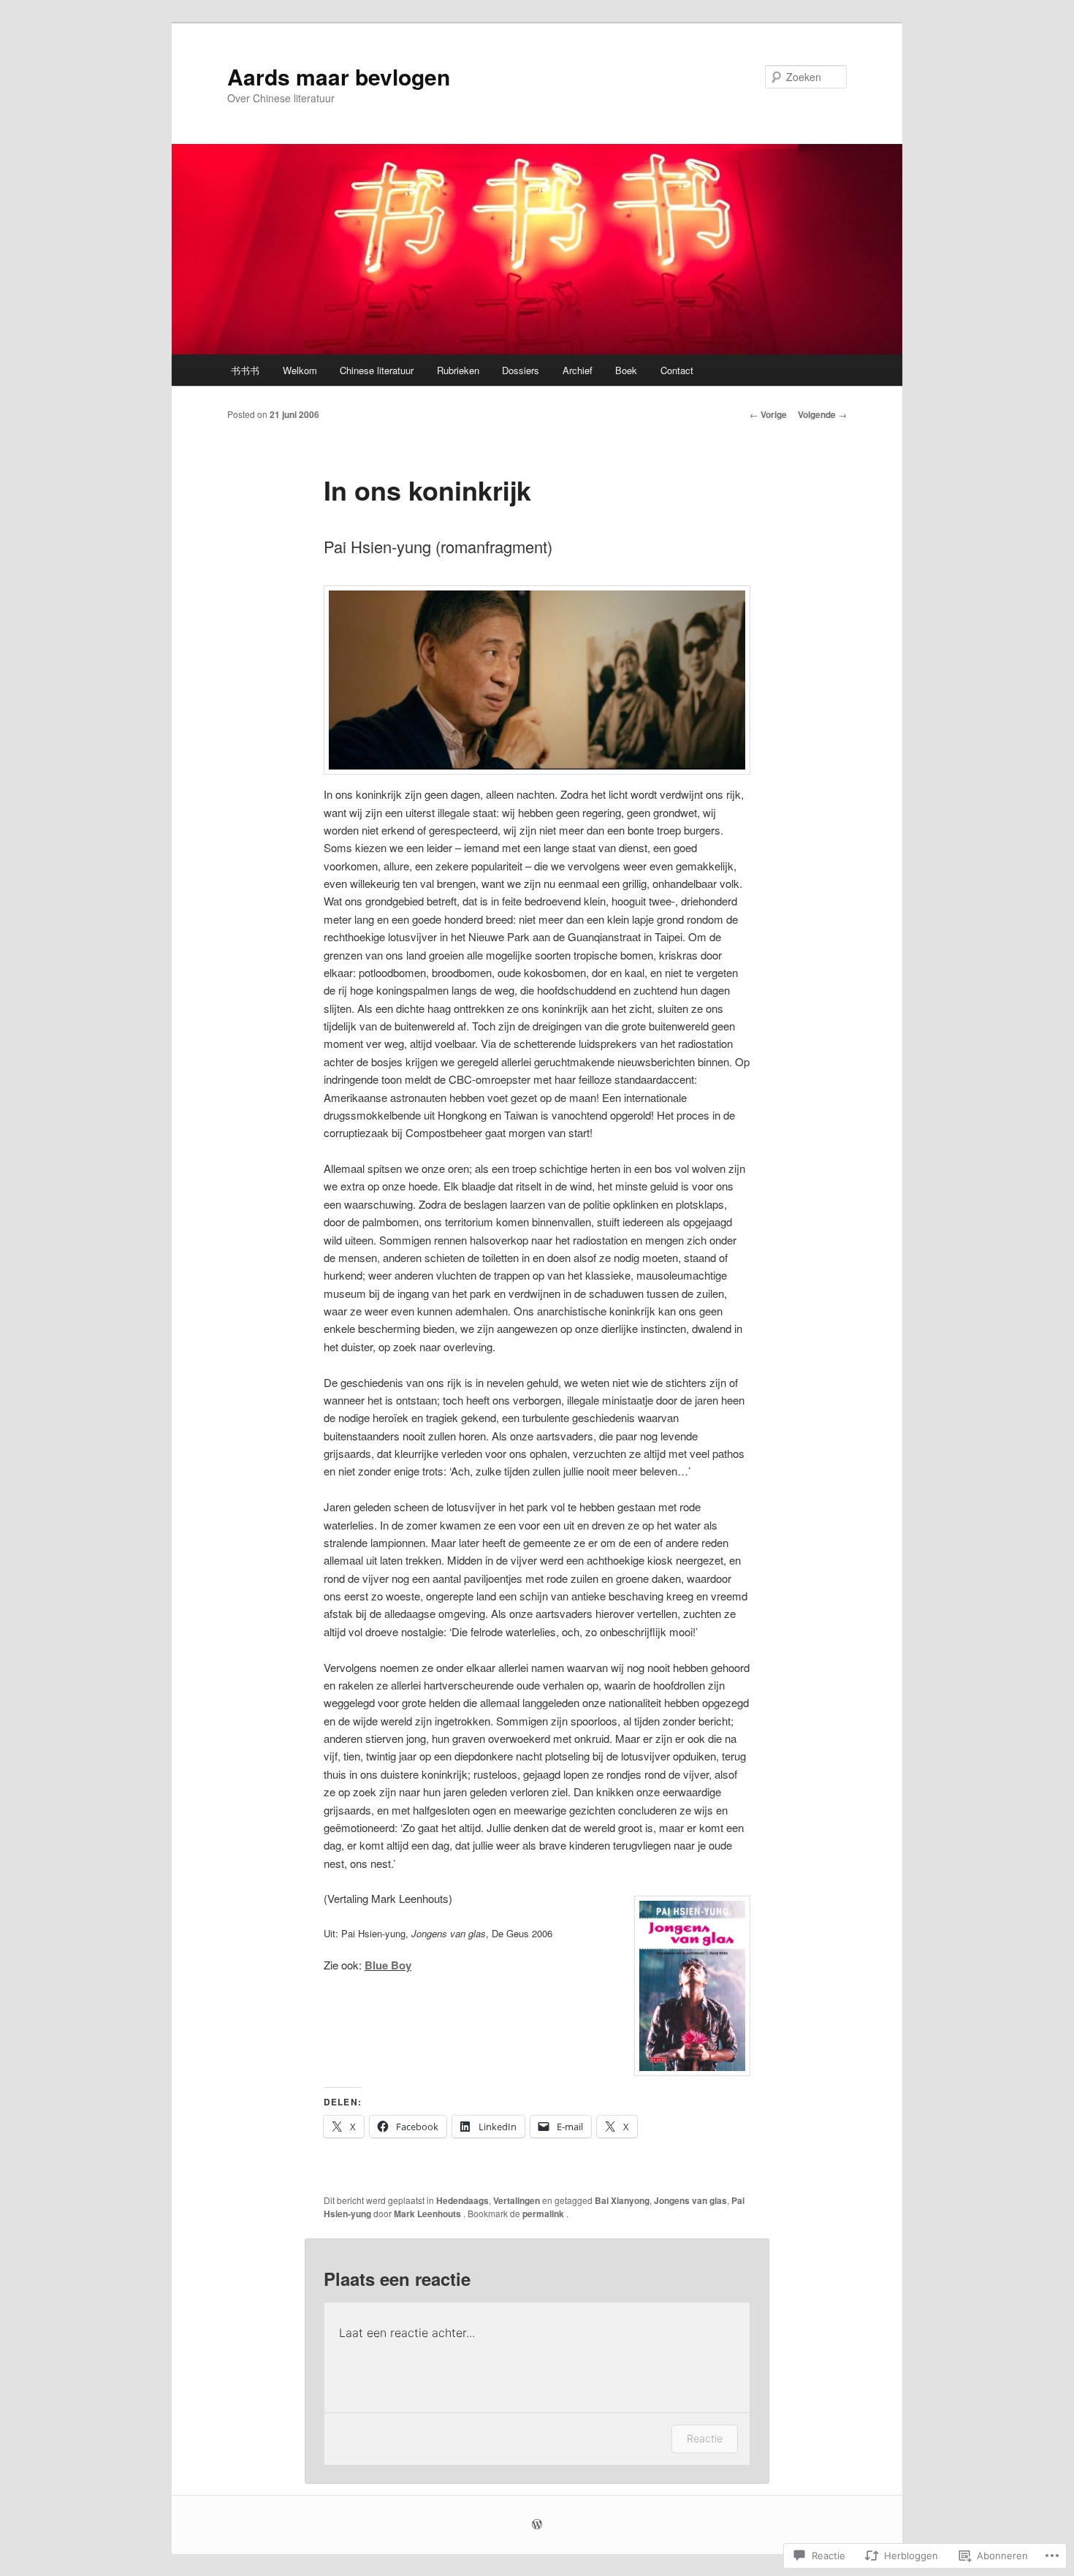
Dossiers (521, 370)
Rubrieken (458, 370)
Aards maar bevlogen (339, 76)
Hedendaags (462, 2200)
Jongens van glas (690, 2200)
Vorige (768, 414)
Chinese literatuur (377, 370)
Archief (578, 370)
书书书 (245, 370)
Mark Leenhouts (429, 2214)
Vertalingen (517, 2200)
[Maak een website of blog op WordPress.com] (537, 2525)
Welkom (300, 370)
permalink (544, 2214)
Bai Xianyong (622, 2200)
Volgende (822, 414)
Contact (677, 370)
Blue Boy (388, 1965)
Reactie (705, 2438)
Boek (626, 370)
